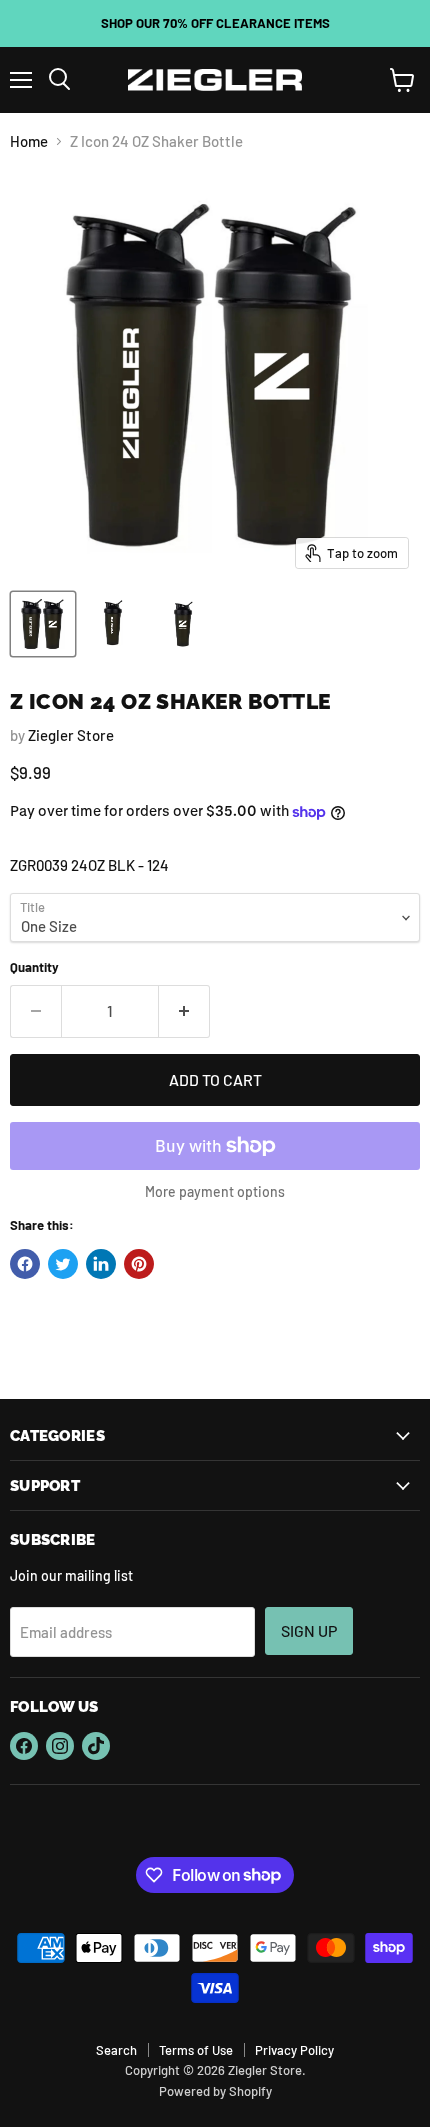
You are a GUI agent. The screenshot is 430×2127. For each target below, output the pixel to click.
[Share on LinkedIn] (101, 1264)
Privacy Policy (294, 2050)
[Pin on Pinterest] (139, 1264)
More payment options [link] (215, 1192)
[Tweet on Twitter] (63, 1264)
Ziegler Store (71, 735)
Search (116, 2050)
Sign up (309, 1630)
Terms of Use (196, 2050)
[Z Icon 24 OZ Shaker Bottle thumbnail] (43, 624)
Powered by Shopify (215, 2091)
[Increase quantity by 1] (184, 1011)
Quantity (34, 967)
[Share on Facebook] (25, 1264)
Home (29, 141)
